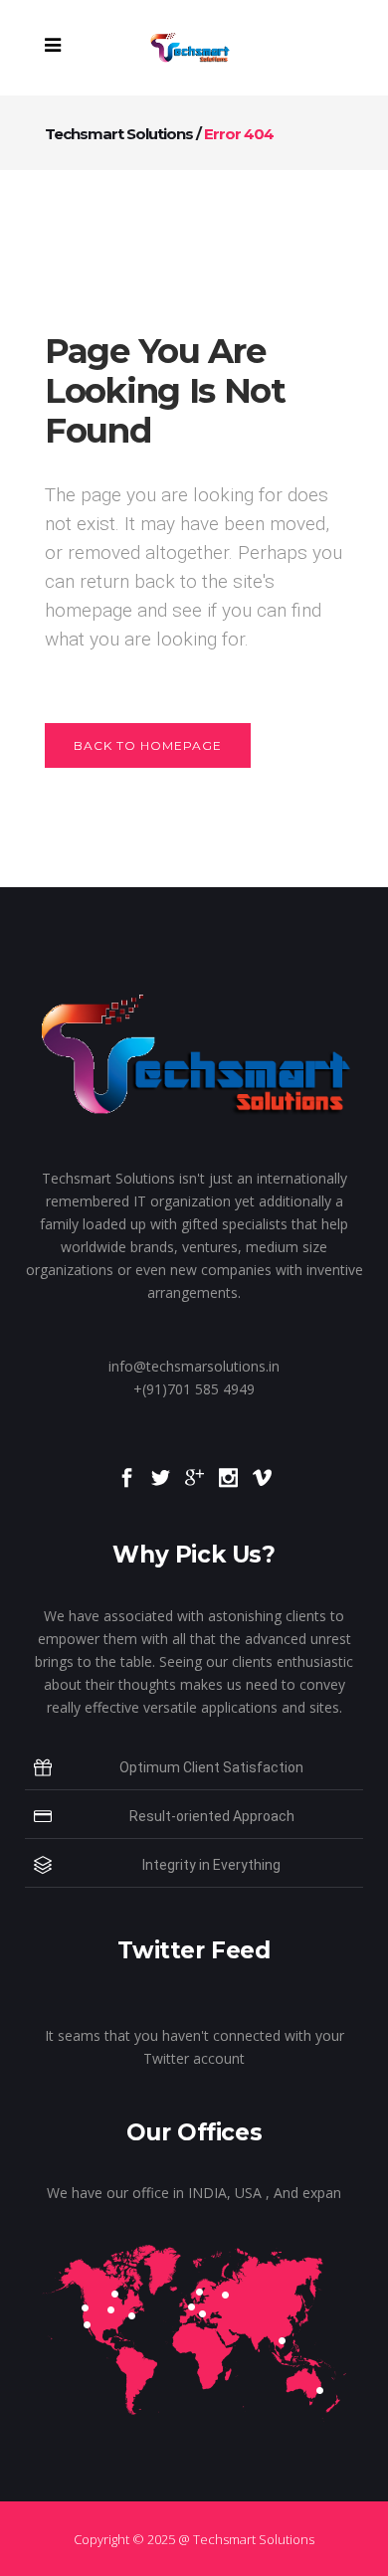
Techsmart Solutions (119, 134)
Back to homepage (148, 745)
